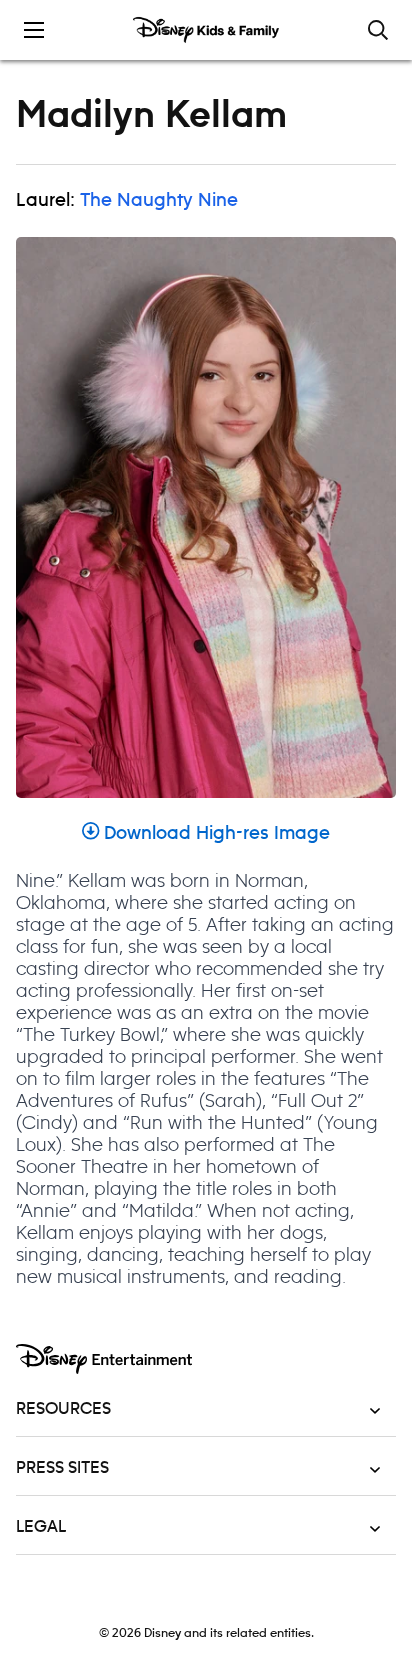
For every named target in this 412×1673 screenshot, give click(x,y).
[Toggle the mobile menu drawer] (34, 30)
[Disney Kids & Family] (206, 30)
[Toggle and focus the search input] (378, 30)
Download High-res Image (217, 834)
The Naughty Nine (159, 201)
